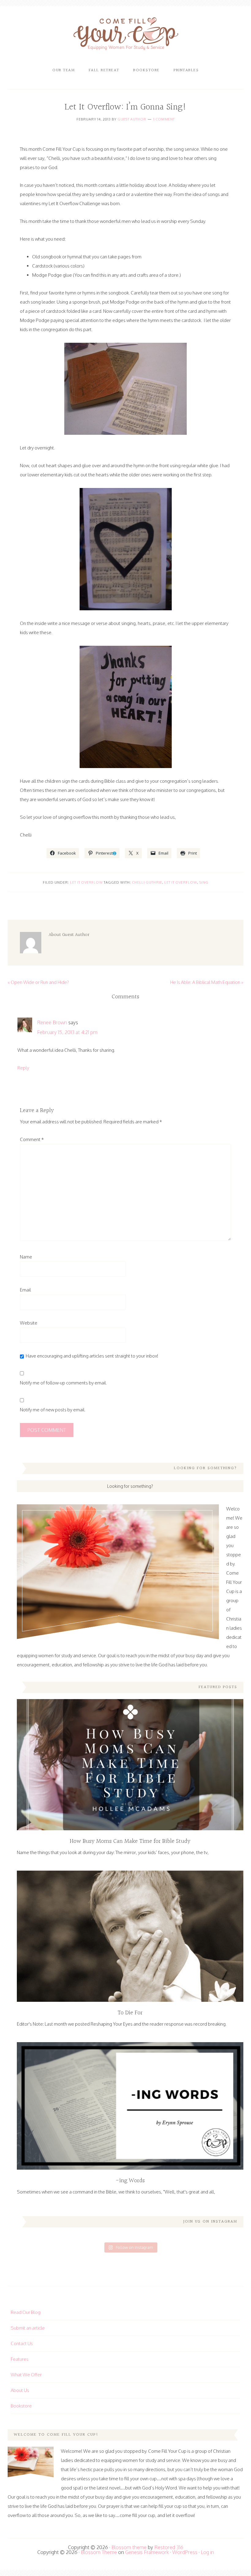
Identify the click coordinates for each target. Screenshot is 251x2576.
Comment (32, 1139)
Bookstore (21, 2406)
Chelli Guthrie (147, 882)
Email (25, 1290)
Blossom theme (129, 2547)
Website (29, 1323)
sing (204, 882)
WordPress (185, 2552)
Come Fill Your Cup (126, 35)
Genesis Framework (147, 2552)
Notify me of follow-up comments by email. (63, 1383)
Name (26, 1257)
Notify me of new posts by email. (53, 1410)
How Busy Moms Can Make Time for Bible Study (130, 1841)
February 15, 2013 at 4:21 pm (67, 1032)
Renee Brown (52, 1022)
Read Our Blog (26, 2312)
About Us (20, 2390)
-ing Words (130, 2181)
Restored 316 (169, 2547)
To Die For (130, 2013)
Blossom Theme (99, 2552)
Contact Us (22, 2343)
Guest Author (132, 119)
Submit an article (28, 2328)
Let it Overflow (86, 882)
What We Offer (26, 2375)
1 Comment (164, 119)
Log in (207, 2552)
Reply (23, 1068)
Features (20, 2359)
